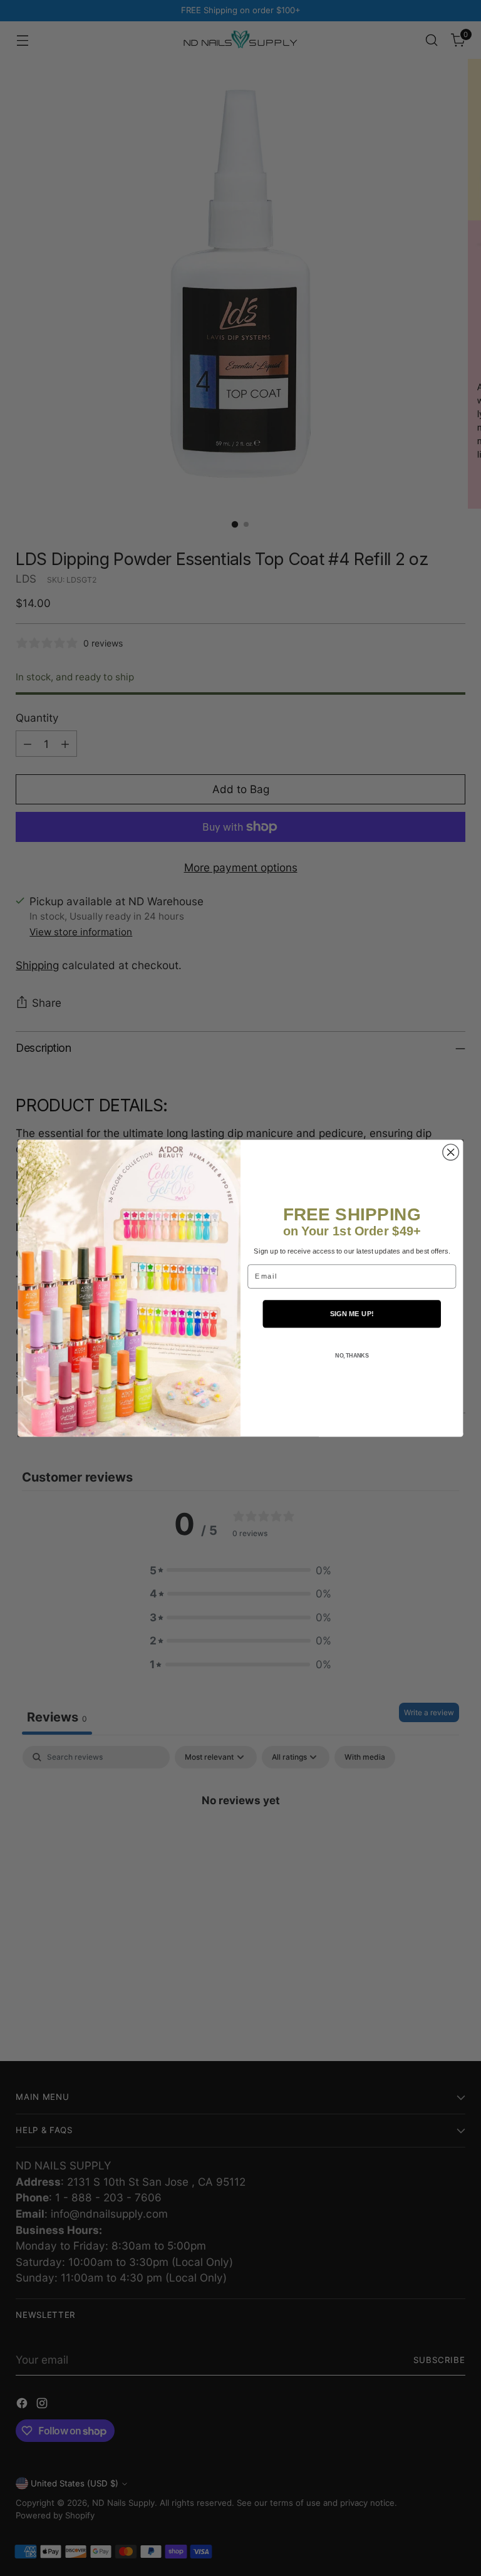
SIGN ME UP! (352, 1313)
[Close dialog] (451, 1152)
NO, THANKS (352, 1356)
